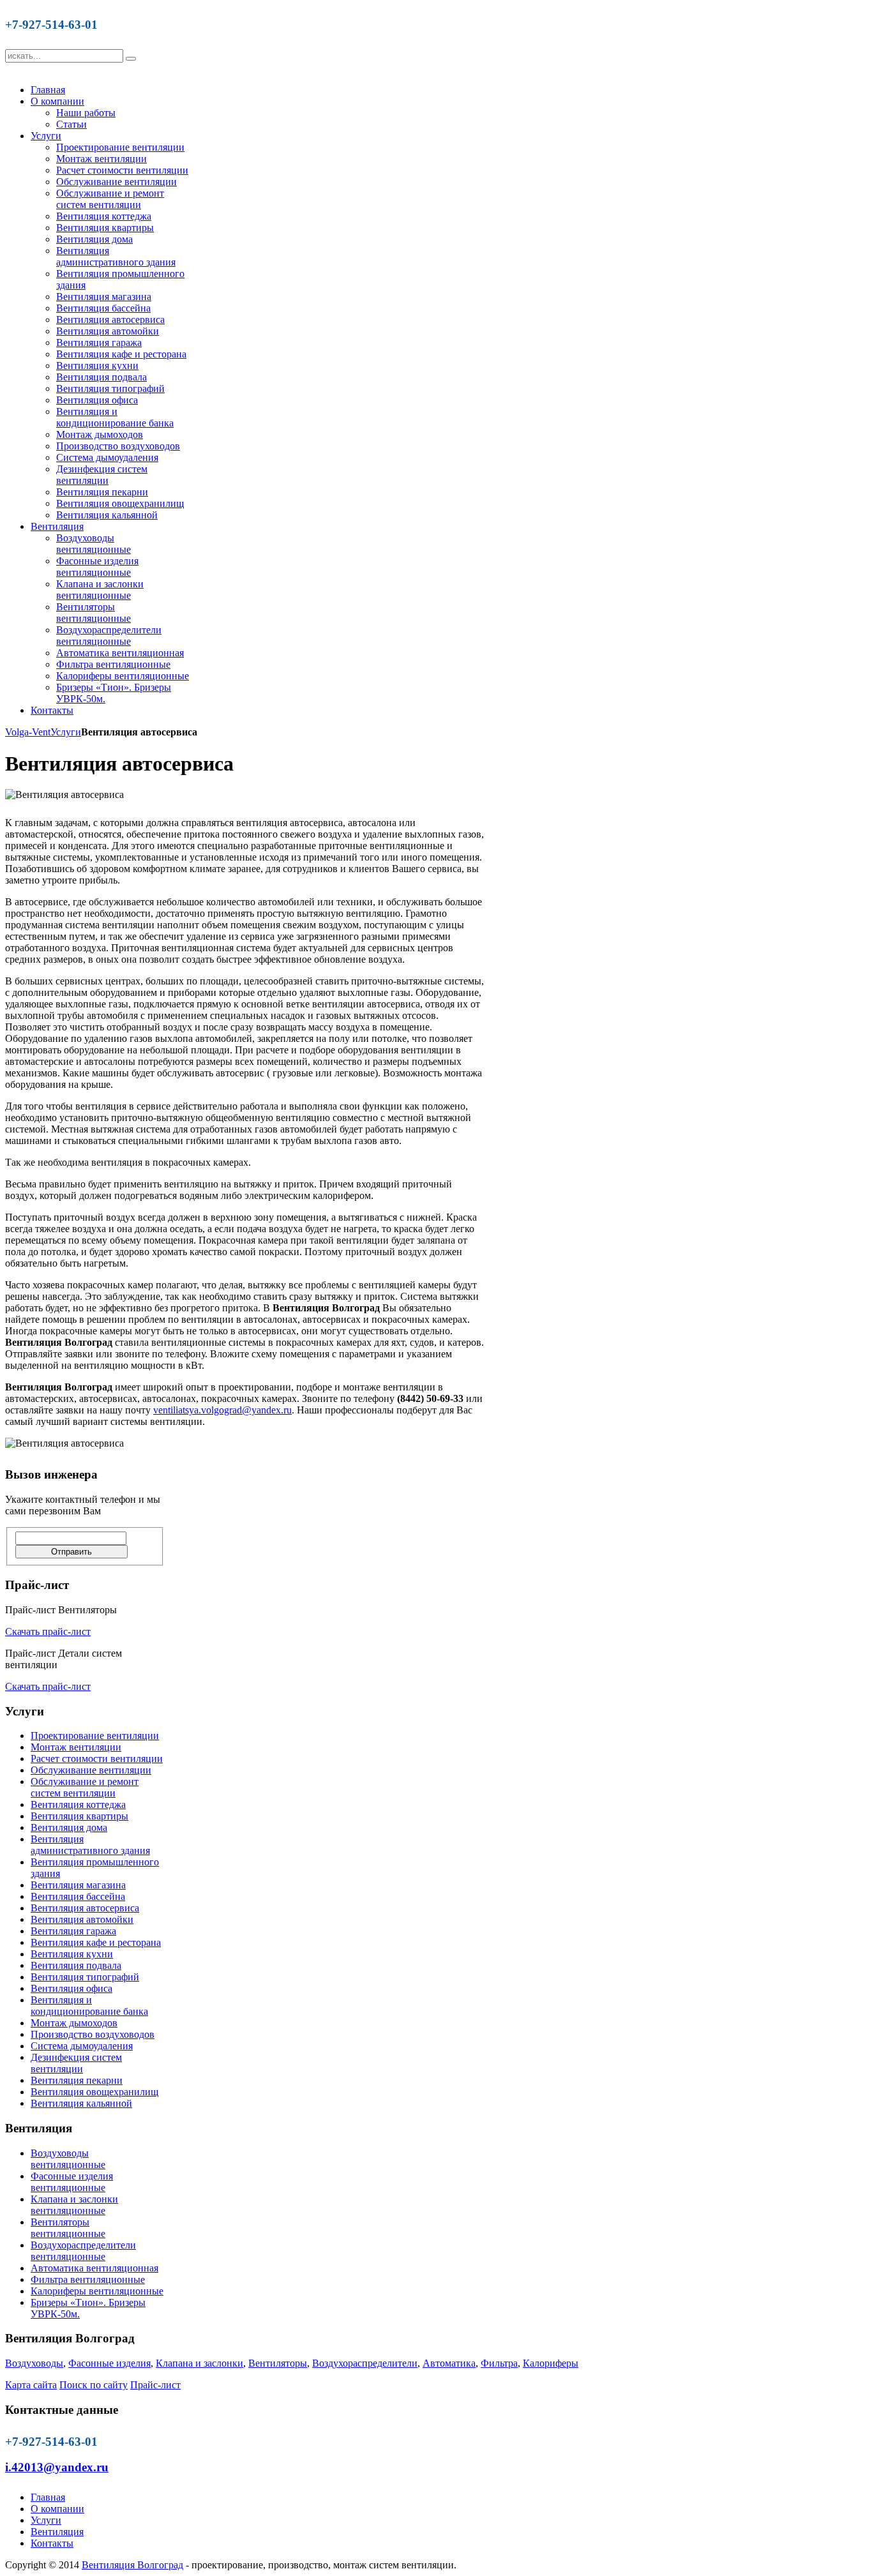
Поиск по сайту (94, 2385)
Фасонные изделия (109, 2363)
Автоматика (449, 2363)
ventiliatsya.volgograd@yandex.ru (222, 1410)
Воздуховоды (34, 2363)
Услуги (66, 732)
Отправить (71, 1552)
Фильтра (499, 2363)
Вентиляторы (278, 2363)
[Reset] (131, 59)
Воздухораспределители (365, 2363)
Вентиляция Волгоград (132, 2565)
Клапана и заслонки (199, 2363)
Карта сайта (31, 2385)
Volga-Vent (28, 732)
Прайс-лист (155, 2385)
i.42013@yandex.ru (57, 2467)
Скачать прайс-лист (48, 1631)
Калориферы (551, 2363)
